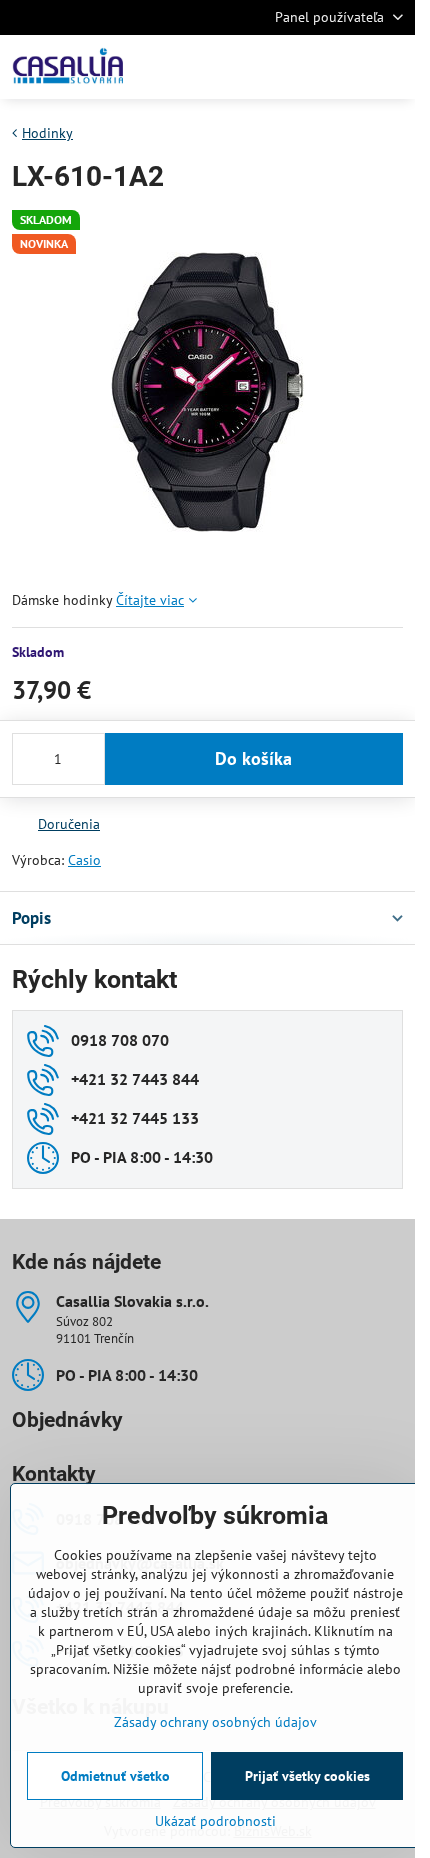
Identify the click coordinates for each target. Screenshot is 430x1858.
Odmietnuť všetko (115, 1776)
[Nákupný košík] (343, 67)
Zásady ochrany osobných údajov (215, 1722)
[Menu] (391, 67)
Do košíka (253, 758)
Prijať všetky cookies (307, 1776)
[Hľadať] (295, 67)
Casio (84, 860)
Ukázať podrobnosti (215, 1821)
